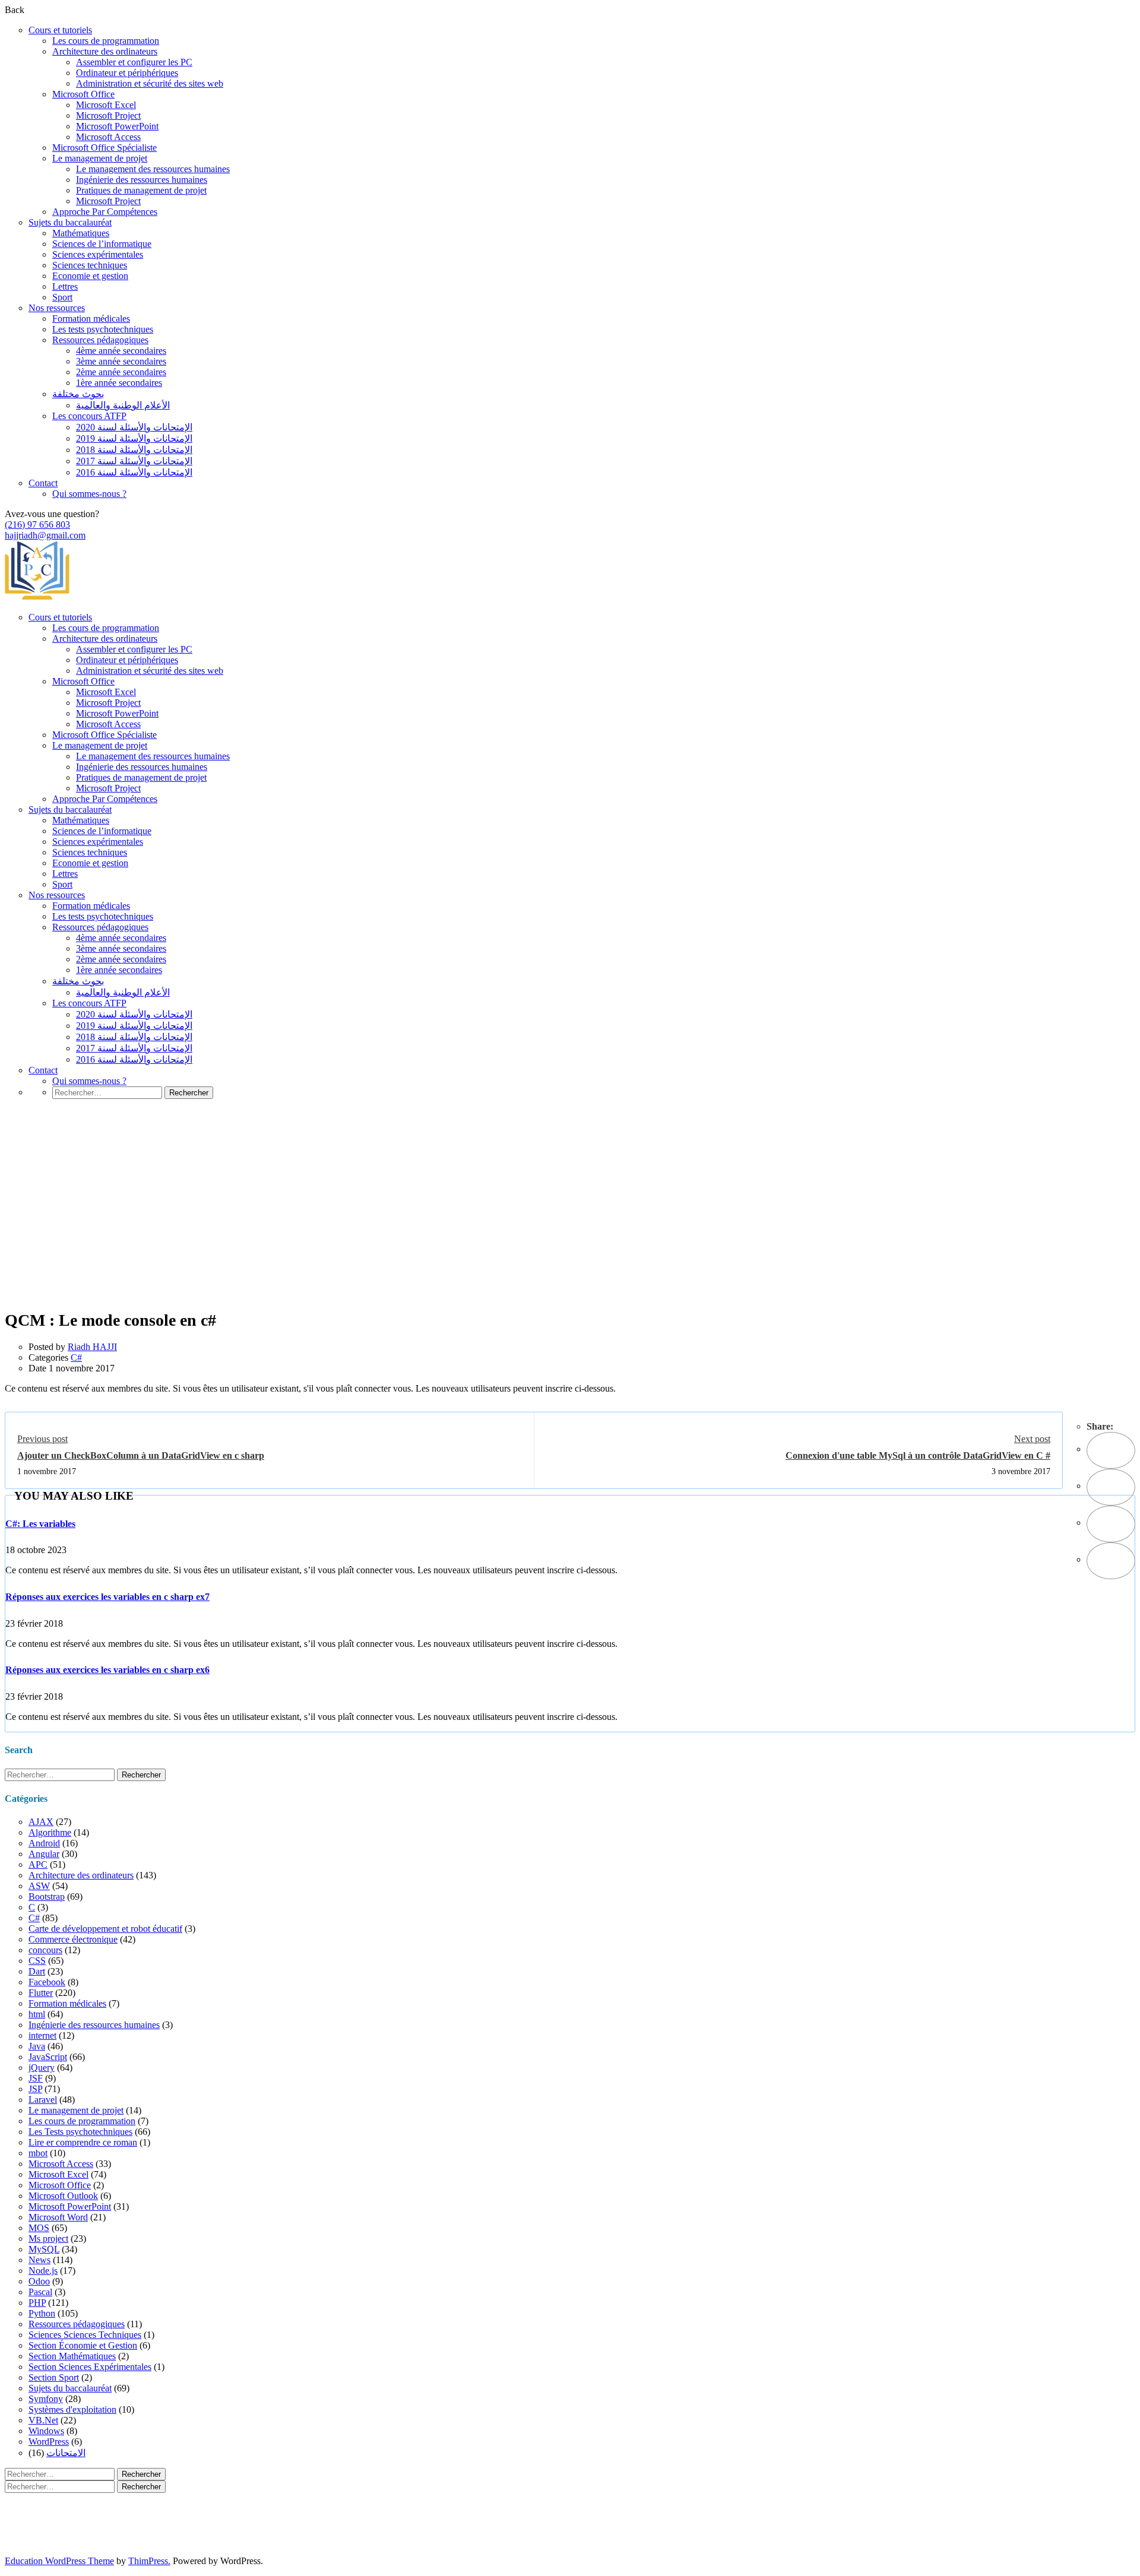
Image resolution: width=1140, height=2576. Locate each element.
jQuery (42, 2068)
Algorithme (50, 1832)
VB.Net (43, 2420)
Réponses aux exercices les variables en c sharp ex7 (107, 1597)
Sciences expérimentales (98, 254)
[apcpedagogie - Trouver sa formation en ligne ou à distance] (37, 597)
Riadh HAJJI (92, 1347)
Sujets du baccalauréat (70, 222)
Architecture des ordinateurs (105, 51)
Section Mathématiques (72, 2356)
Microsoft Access (108, 137)
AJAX (41, 1822)
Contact (43, 483)
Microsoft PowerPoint (117, 126)
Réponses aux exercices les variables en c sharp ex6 (107, 1670)
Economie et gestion (90, 276)
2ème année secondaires (121, 372)
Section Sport (54, 2377)
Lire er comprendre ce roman (83, 2142)
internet (42, 2035)
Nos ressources (57, 308)
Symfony (46, 2399)
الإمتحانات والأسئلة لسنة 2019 (134, 438)
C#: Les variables (40, 1524)
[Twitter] (1111, 1487)
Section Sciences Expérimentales (90, 2367)
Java (37, 2046)
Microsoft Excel (106, 105)
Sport (62, 297)
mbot (38, 2153)
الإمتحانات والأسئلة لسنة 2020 (134, 427)
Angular (44, 1854)
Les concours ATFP (89, 416)
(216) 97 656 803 (37, 525)
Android (44, 1843)
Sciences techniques (90, 265)
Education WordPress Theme (59, 2561)
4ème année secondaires (121, 351)
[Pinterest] (1111, 1524)
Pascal (40, 2292)
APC (38, 1864)
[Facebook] (1111, 1450)
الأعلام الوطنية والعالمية (123, 405)
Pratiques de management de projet (141, 190)
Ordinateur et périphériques (127, 73)
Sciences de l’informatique (102, 244)
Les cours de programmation (106, 41)
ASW (39, 1886)
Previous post (42, 1439)
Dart (37, 1971)
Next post (1032, 1439)
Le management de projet (100, 158)
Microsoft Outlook (63, 2196)
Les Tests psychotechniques (80, 2132)
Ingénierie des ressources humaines (142, 180)
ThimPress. (149, 2561)
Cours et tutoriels (60, 30)
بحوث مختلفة (78, 394)
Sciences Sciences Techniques (85, 2335)
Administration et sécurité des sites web (150, 83)
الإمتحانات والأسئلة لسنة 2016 (134, 472)
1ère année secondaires (119, 383)
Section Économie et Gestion (83, 2345)
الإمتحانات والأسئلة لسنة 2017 (134, 461)
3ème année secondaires (121, 361)
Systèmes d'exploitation (72, 2409)
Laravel (43, 2100)
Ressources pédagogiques (100, 340)
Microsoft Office (83, 94)
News (39, 2260)
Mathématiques (81, 233)
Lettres (65, 286)
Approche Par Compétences (105, 212)
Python (42, 2313)
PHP (37, 2303)
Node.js (43, 2271)
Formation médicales (91, 319)
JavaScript (48, 2057)
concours (45, 1950)
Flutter (41, 1993)
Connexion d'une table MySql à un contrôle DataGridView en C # (918, 1455)
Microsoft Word (58, 2217)
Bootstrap (47, 1897)
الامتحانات (66, 2453)
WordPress (49, 2442)
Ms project (48, 2238)
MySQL (44, 2249)
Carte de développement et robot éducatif (105, 1929)
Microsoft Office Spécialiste (104, 148)
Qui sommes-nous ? (89, 494)
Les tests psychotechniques (103, 329)
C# (76, 1357)
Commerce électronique (73, 1939)
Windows (46, 2431)
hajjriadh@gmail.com (45, 535)
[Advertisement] (570, 1222)
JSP (35, 2089)
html (37, 2014)
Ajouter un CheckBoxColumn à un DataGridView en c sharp (141, 1455)
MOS (39, 2228)
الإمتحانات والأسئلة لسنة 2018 (134, 450)
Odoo (39, 2281)
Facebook (47, 1982)
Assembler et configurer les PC (134, 62)
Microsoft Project (108, 115)
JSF (36, 2078)
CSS (37, 1961)
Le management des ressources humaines (153, 169)
